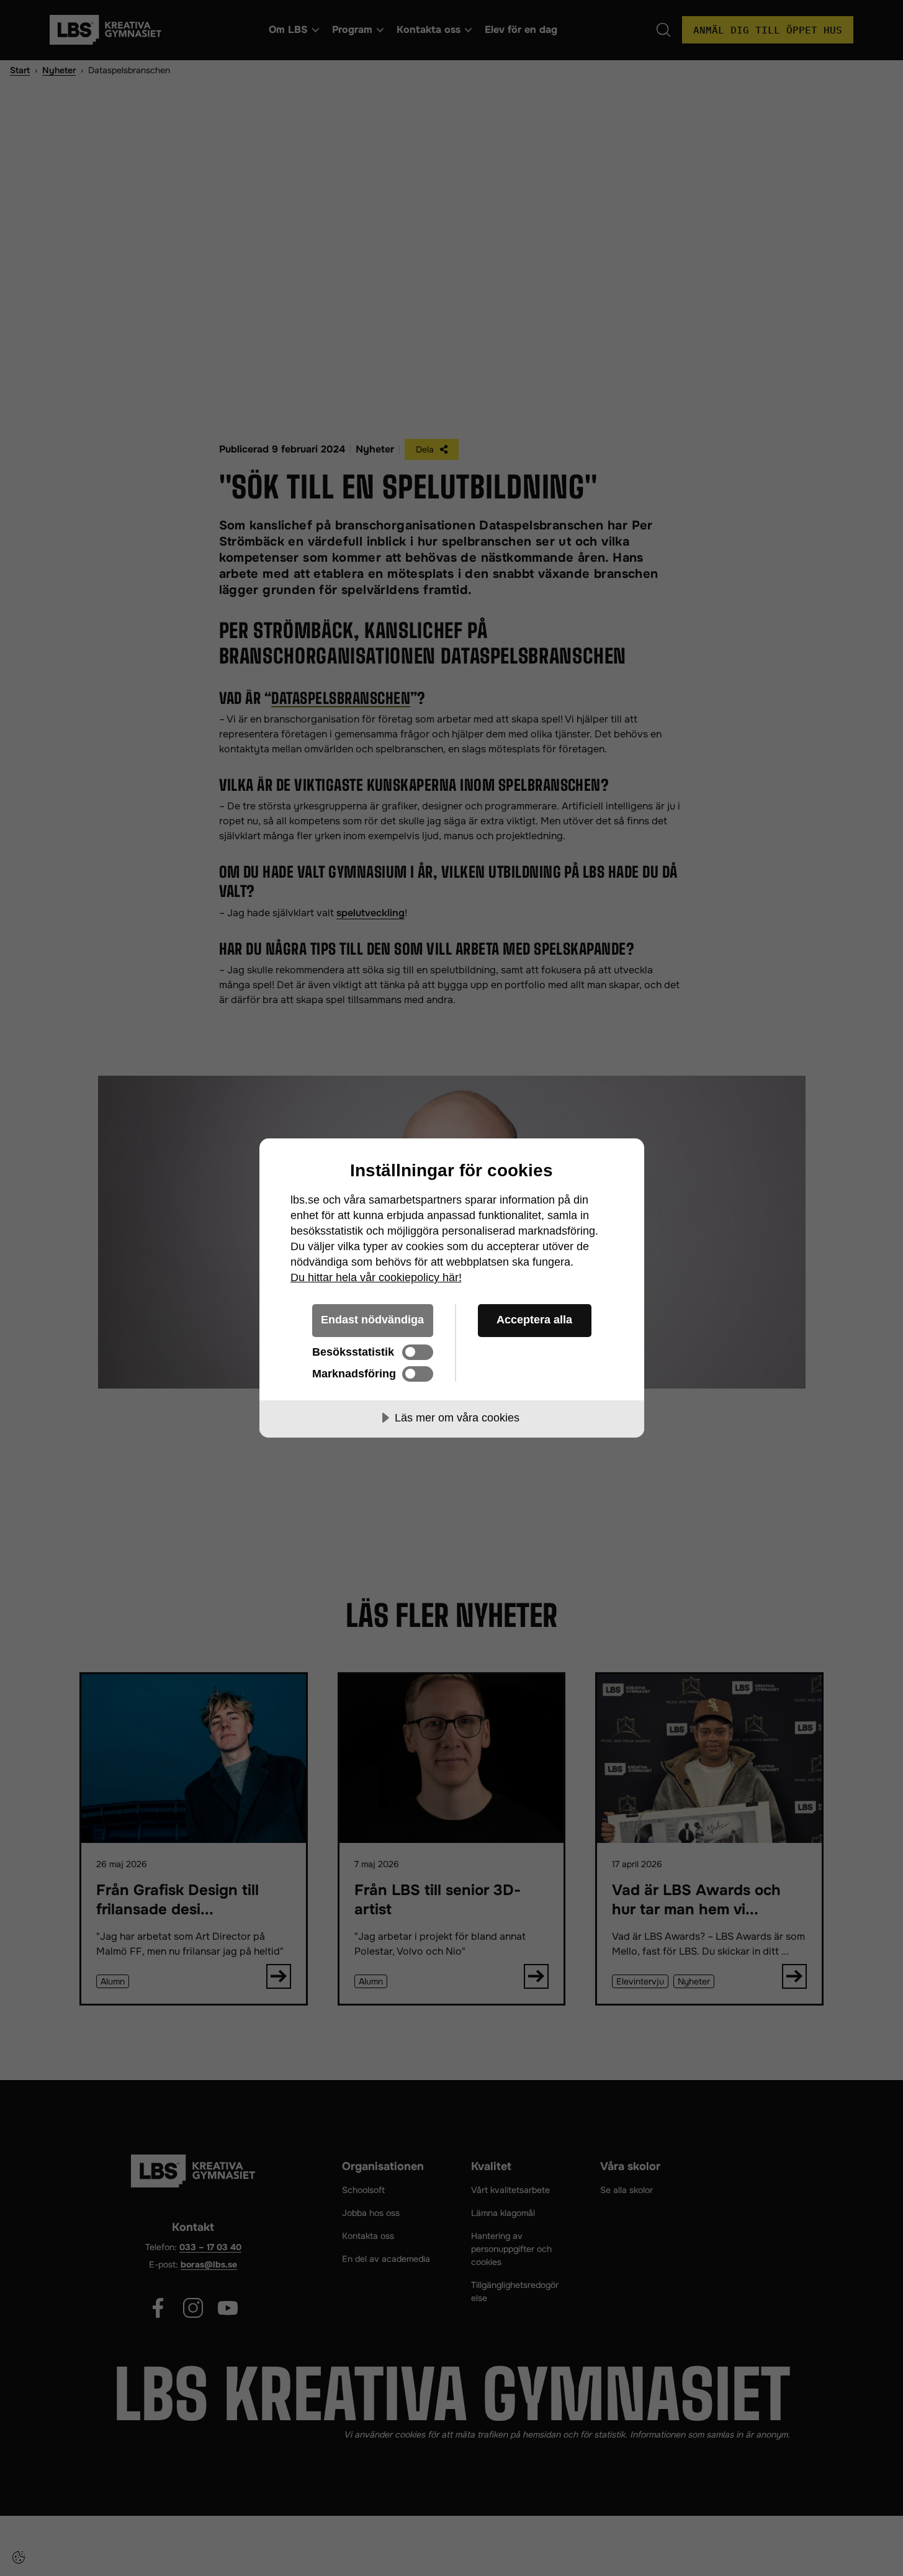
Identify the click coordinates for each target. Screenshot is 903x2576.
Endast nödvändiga (372, 1320)
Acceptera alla (534, 1320)
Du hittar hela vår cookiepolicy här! (376, 1277)
